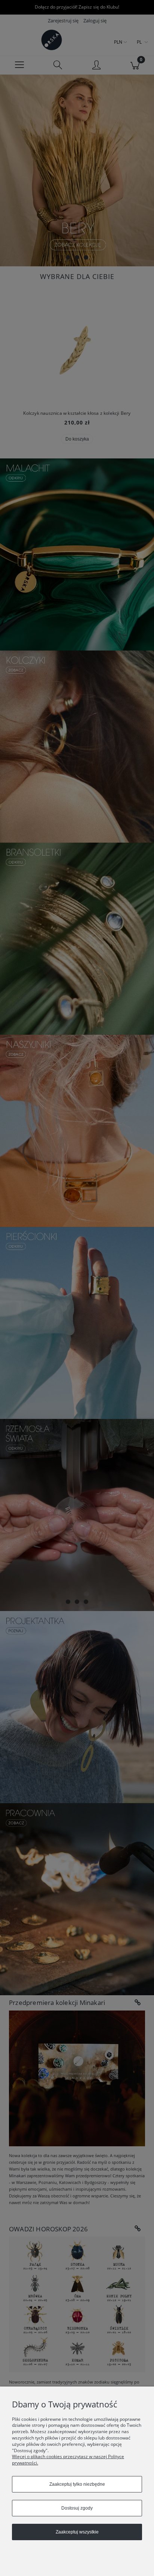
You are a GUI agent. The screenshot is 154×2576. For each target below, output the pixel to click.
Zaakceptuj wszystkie (77, 2532)
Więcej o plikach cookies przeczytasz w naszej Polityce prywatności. (68, 2460)
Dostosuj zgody (77, 2508)
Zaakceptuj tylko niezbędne (77, 2484)
